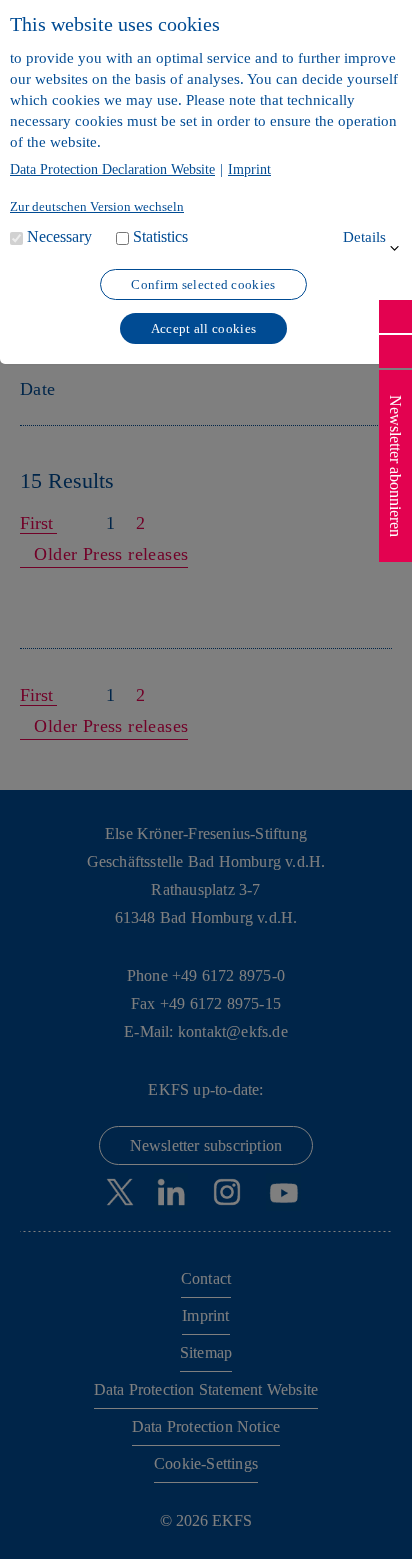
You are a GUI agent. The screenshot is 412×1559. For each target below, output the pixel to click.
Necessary (59, 236)
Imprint (249, 170)
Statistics (160, 236)
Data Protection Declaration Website (112, 170)
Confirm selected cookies (203, 284)
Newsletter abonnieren (395, 466)
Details (364, 237)
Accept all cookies (203, 328)
